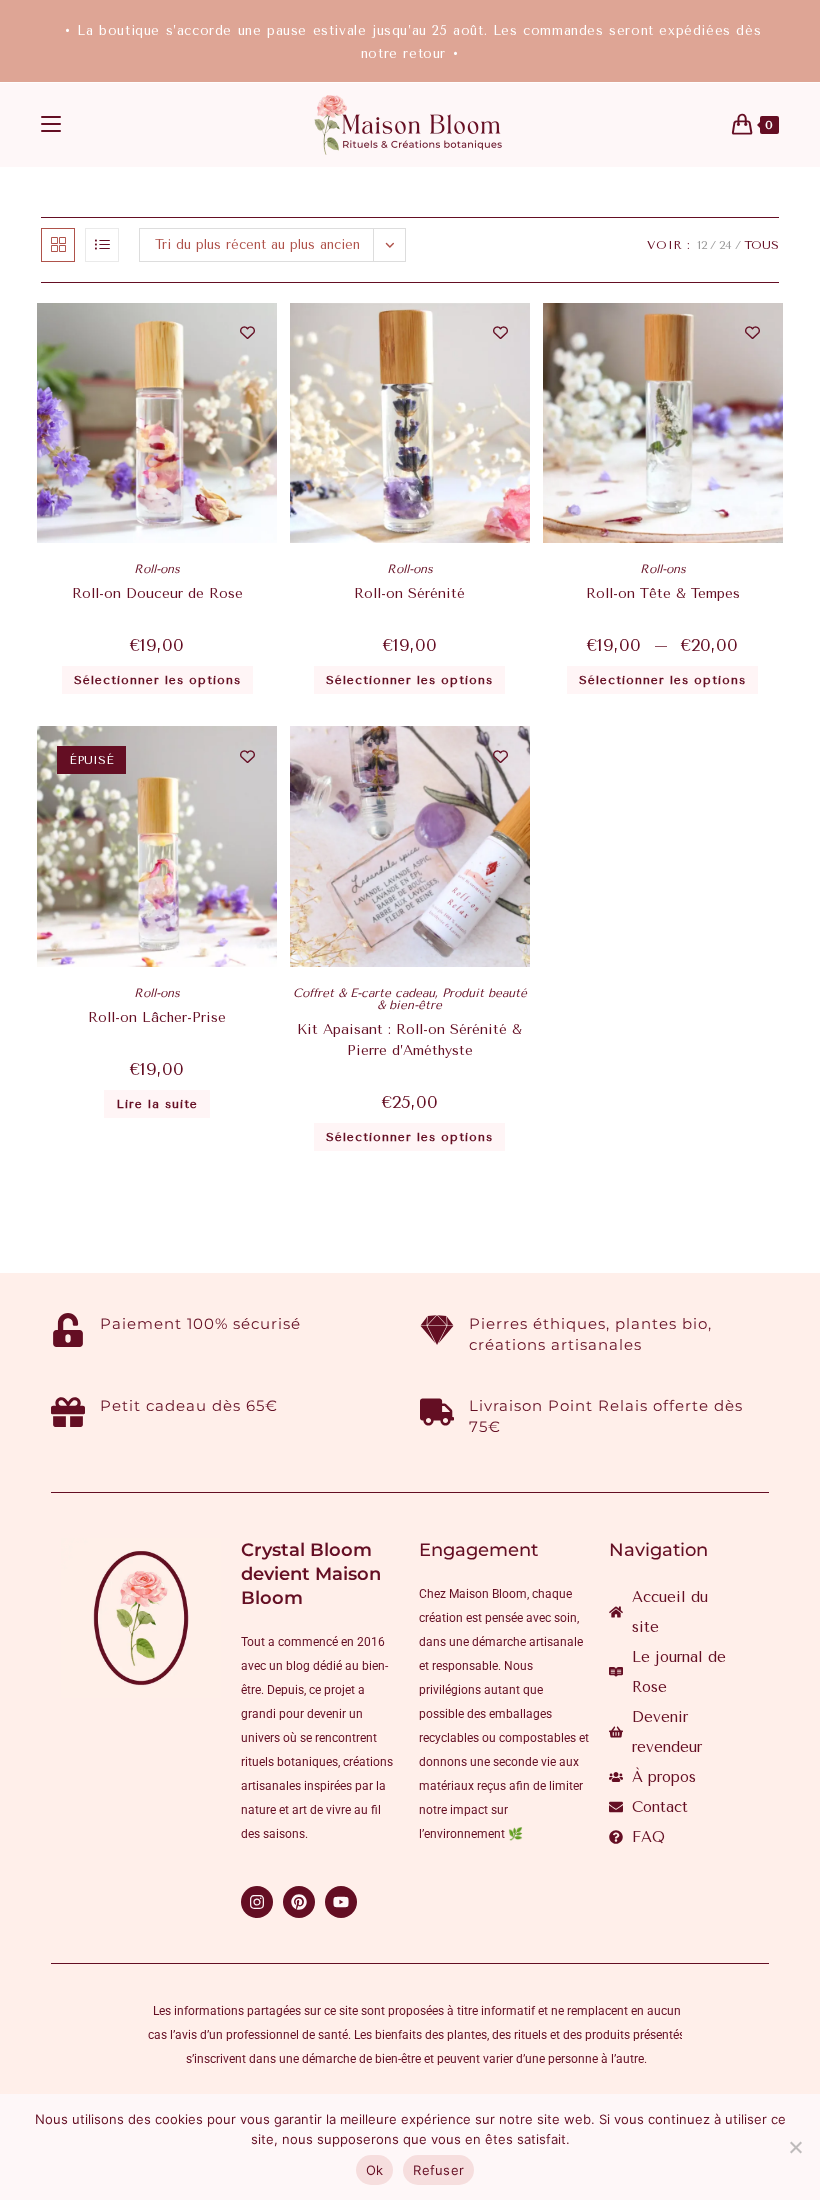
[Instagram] (257, 1902)
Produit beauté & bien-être (452, 999)
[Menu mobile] (51, 125)
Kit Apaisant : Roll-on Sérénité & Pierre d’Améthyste (409, 1040)
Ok (375, 2170)
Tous (761, 245)
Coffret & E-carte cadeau (364, 993)
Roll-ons (157, 569)
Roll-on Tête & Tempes (663, 593)
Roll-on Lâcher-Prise (157, 1017)
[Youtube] (341, 1902)
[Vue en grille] (58, 245)
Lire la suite (157, 1104)
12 (702, 245)
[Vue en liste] (102, 245)
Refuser (438, 2170)
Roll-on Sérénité (409, 593)
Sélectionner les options (157, 680)
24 (725, 245)
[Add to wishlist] (247, 332)
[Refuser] (795, 2147)
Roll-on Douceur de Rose (157, 593)
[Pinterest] (299, 1902)
